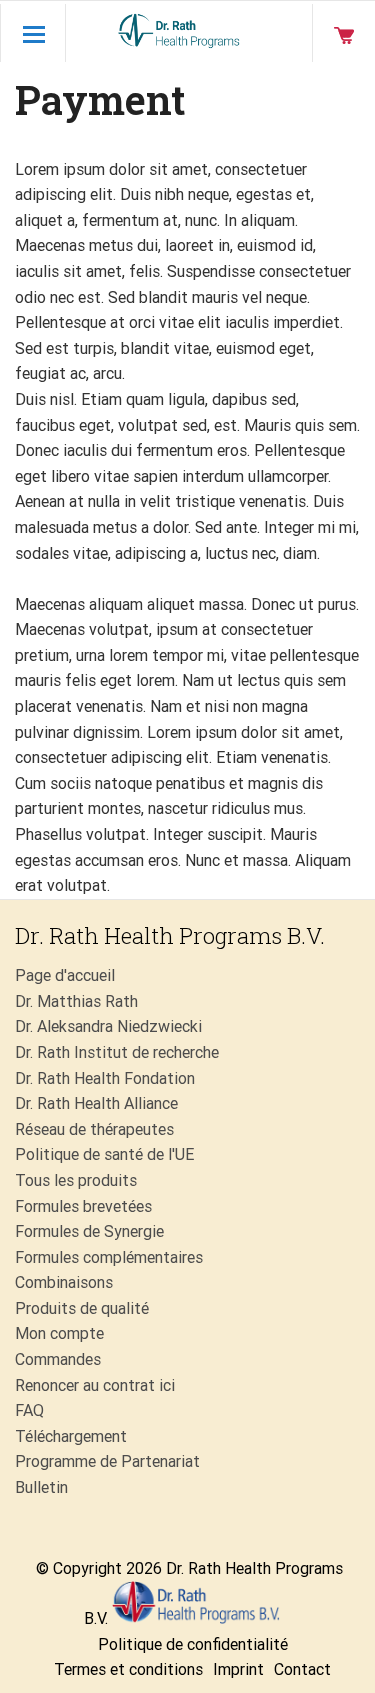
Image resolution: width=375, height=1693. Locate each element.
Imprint (238, 1669)
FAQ (29, 1410)
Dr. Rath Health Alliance (96, 1103)
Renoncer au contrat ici (95, 1385)
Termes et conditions (128, 1669)
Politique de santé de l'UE (104, 1154)
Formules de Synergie (89, 1231)
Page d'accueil (65, 975)
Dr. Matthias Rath (76, 1001)
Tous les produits (76, 1180)
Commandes (58, 1359)
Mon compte (59, 1333)
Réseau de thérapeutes (94, 1129)
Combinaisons (64, 1282)
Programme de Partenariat (107, 1461)
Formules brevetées (83, 1206)
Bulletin (41, 1487)
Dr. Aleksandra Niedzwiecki (108, 1026)
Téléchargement (71, 1436)
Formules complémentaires (109, 1257)
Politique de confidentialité (193, 1644)
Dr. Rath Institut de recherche (117, 1052)
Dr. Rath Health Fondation (105, 1078)
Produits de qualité (82, 1308)
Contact (302, 1669)
